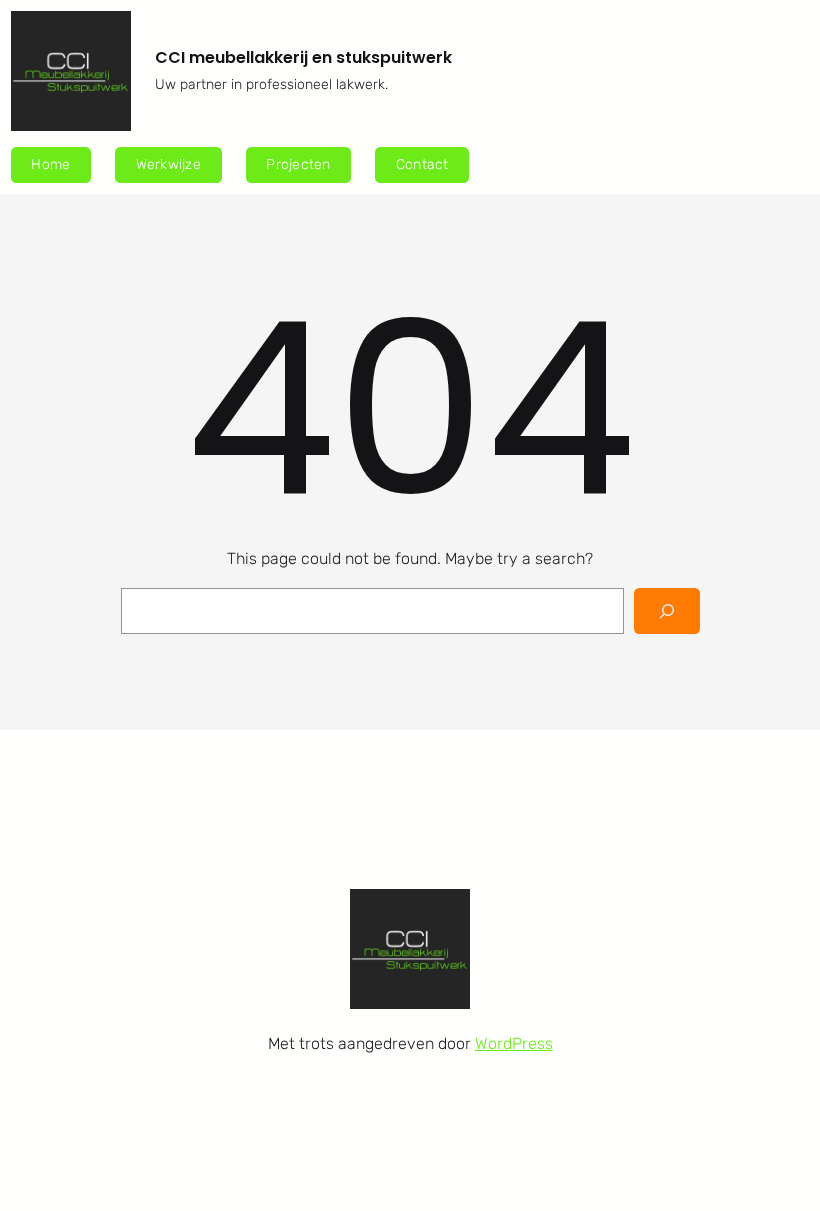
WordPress (514, 1043)
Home (50, 164)
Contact (422, 164)
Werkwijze (168, 164)
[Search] (666, 611)
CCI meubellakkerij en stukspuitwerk (303, 57)
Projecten (298, 164)
